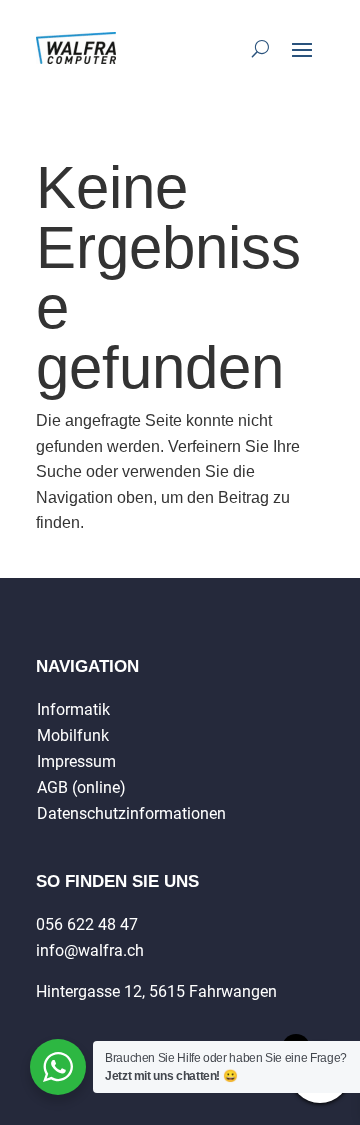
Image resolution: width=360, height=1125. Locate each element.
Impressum (76, 761)
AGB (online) (81, 787)
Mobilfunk (73, 735)
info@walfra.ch (90, 950)
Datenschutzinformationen (131, 813)
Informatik (73, 709)
